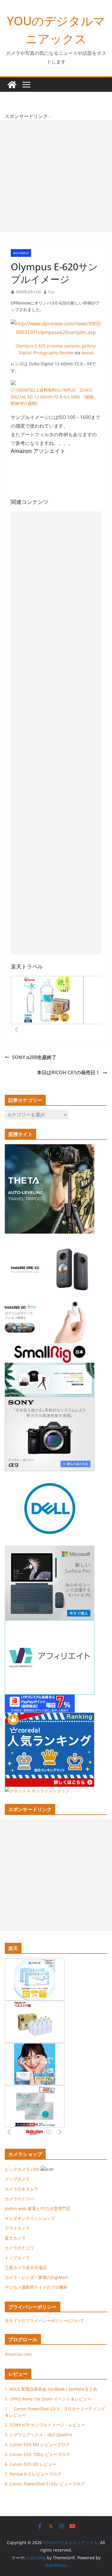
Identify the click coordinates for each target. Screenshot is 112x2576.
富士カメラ (15, 2238)
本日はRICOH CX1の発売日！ (69, 1072)
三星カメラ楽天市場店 (26, 2267)
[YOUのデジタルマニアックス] (12, 85)
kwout (88, 353)
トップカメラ (19, 2258)
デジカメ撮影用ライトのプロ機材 (36, 2287)
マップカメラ (17, 2179)
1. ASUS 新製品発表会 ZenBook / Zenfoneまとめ (51, 2389)
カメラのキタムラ (22, 2189)
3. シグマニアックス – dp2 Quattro (38, 2435)
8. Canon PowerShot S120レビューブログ (45, 2484)
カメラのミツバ (19, 2199)
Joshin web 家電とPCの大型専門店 (38, 2208)
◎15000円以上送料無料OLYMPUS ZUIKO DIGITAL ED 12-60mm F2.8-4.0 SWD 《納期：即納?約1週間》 (54, 397)
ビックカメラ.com (22, 2169)
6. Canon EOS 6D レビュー (30, 2464)
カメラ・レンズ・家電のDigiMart (36, 2277)
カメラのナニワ (19, 2248)
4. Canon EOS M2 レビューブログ (37, 2444)
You (51, 292)
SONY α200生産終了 (34, 1057)
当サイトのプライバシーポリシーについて (45, 2320)
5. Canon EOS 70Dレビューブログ (37, 2454)
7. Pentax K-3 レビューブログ (33, 2474)
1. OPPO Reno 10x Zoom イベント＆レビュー (48, 2399)
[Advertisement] (56, 176)
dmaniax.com (18, 2354)
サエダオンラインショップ (30, 2218)
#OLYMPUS (21, 253)
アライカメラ (17, 2228)
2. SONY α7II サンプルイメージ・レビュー (45, 2425)
